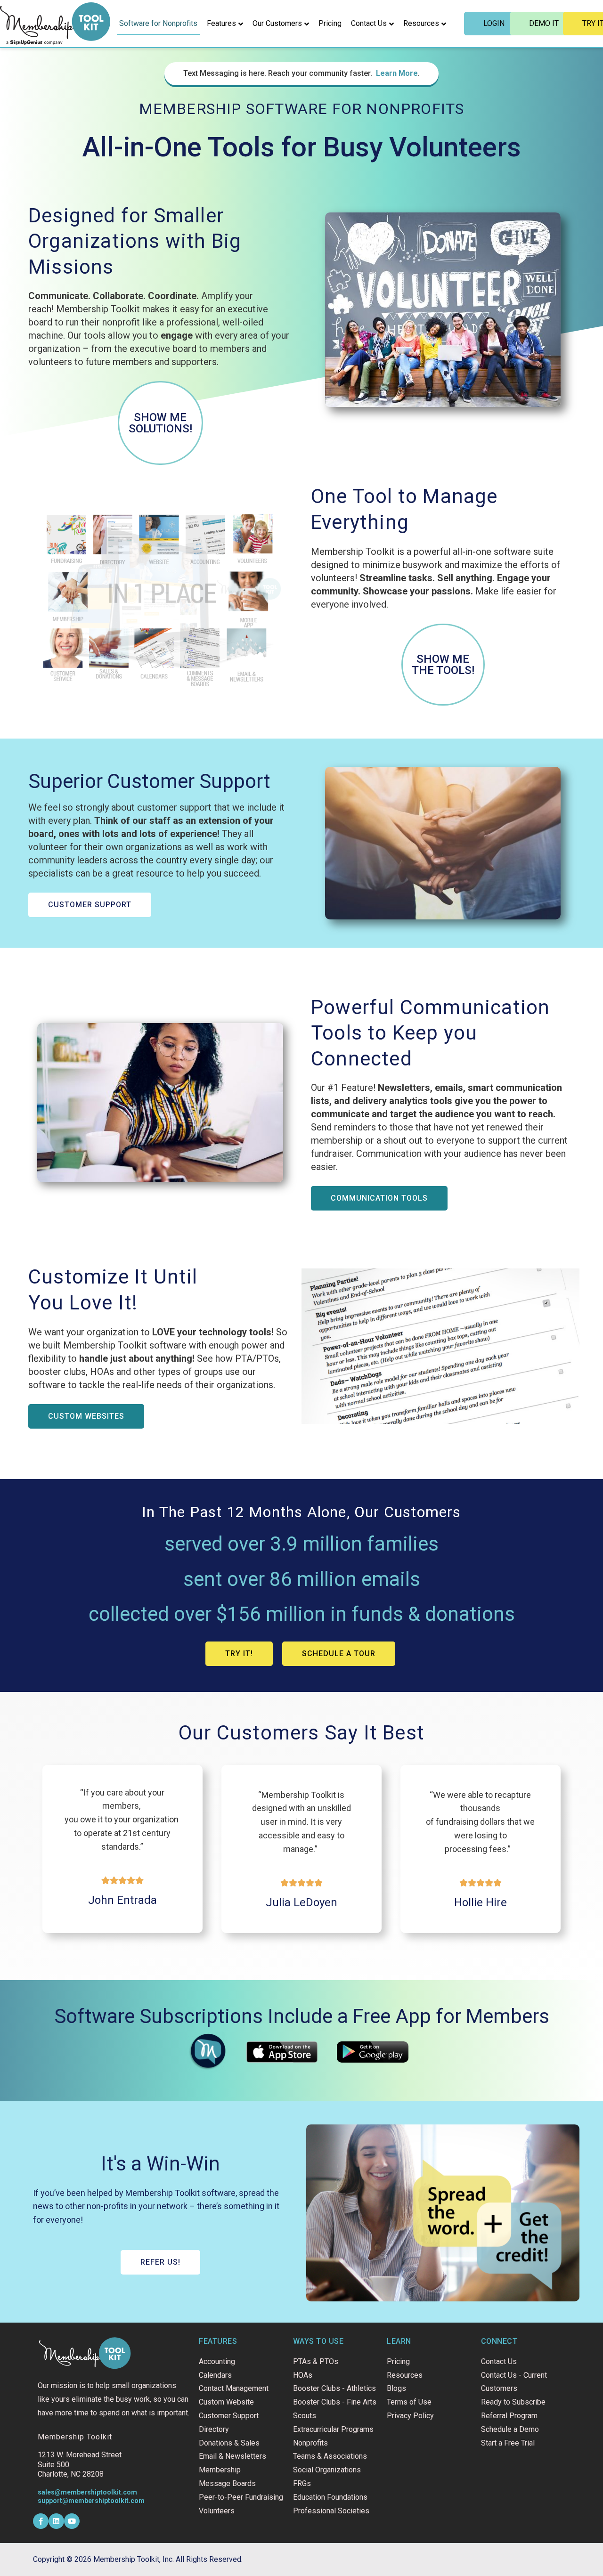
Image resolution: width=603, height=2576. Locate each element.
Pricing (330, 23)
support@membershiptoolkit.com (91, 2501)
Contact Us (369, 23)
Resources (421, 23)
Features (221, 23)
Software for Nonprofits (158, 23)
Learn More (397, 73)
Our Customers (277, 23)
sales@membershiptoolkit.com (87, 2492)
